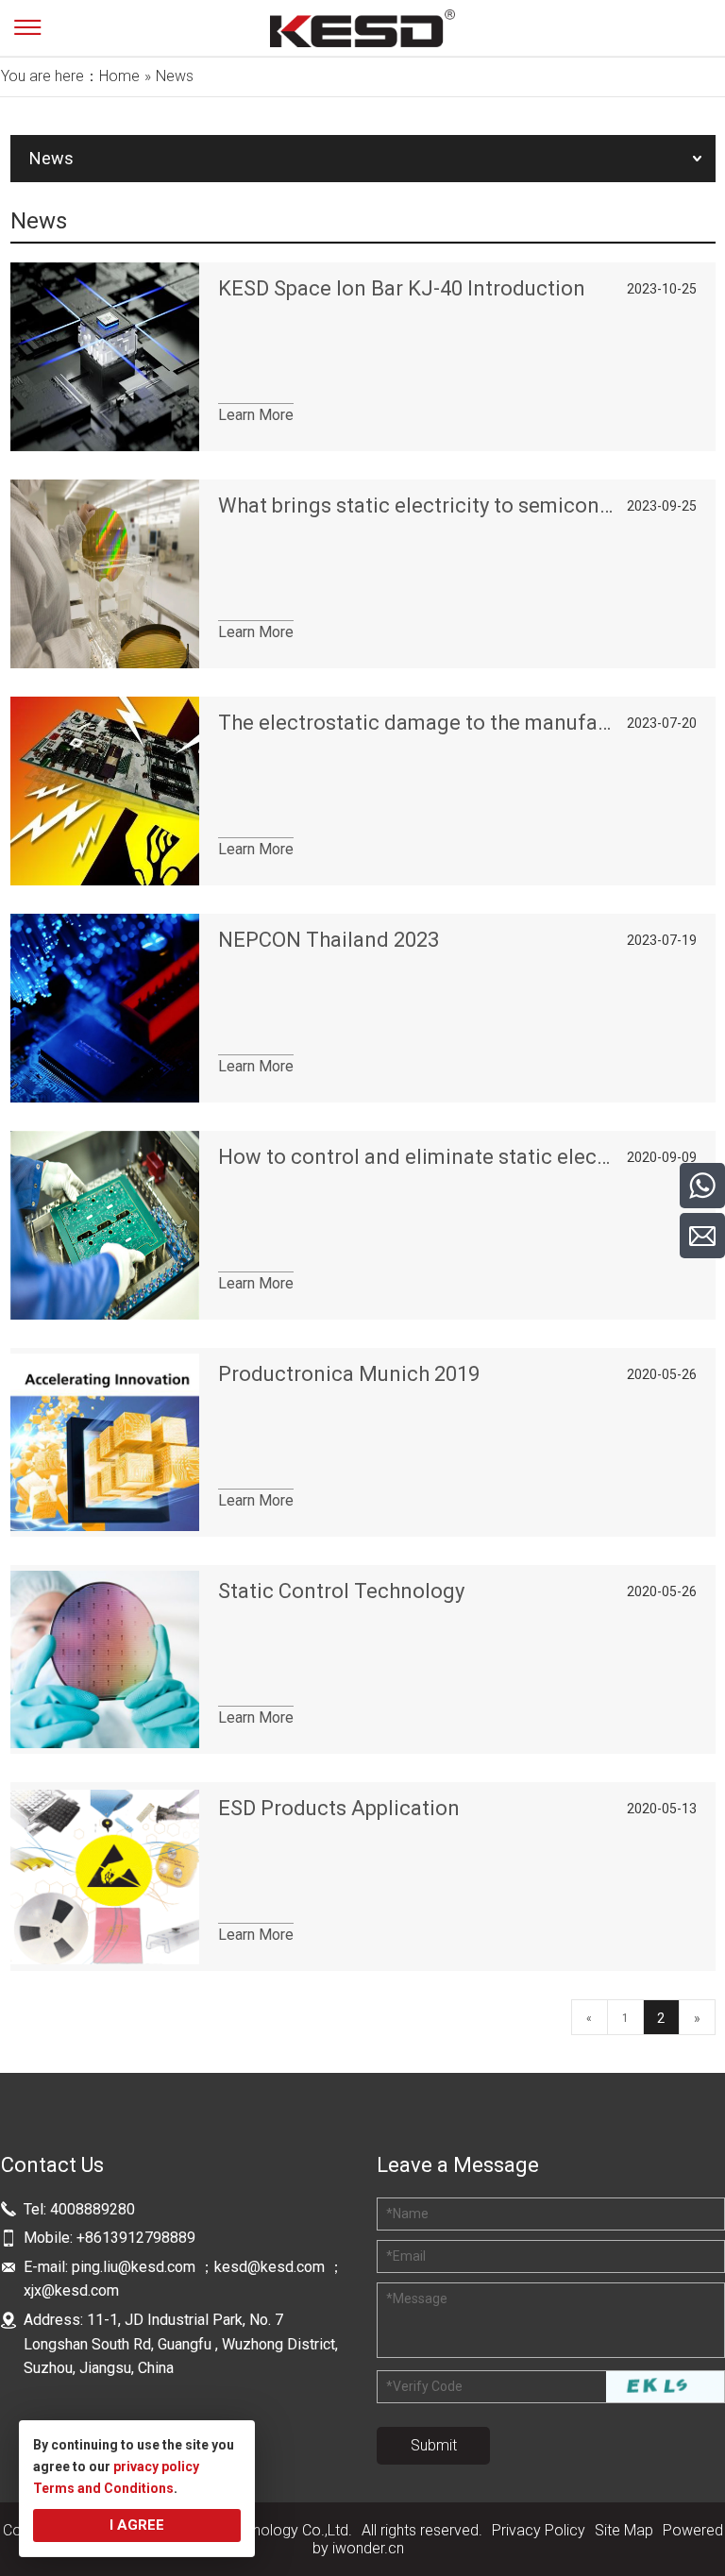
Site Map (624, 2530)
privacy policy (156, 2467)
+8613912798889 (136, 2238)
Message (417, 2298)
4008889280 (93, 2209)
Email (406, 2256)
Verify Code (424, 2386)
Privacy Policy (539, 2530)
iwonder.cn (368, 2548)
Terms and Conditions (103, 2488)
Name (407, 2214)
